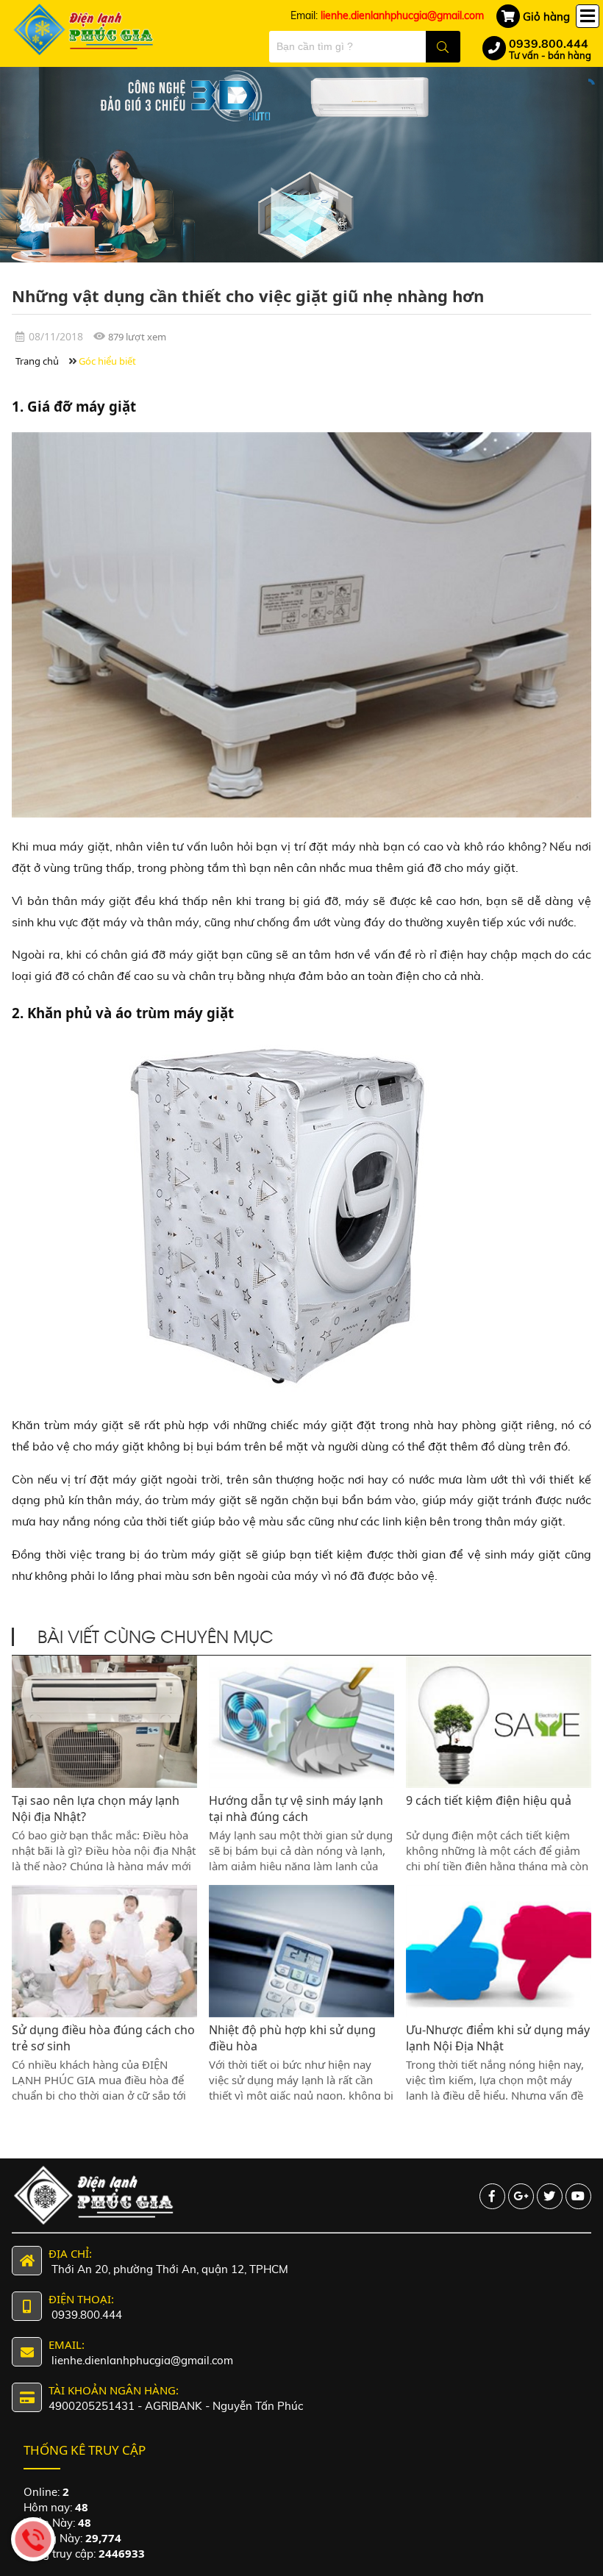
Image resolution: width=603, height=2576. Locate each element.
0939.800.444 (549, 43)
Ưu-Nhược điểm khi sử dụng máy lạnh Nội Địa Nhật (498, 2038)
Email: (387, 15)
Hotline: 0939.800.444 (33, 2539)
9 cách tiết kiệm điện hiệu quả (489, 1800)
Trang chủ (37, 361)
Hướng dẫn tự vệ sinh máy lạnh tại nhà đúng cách (296, 1808)
